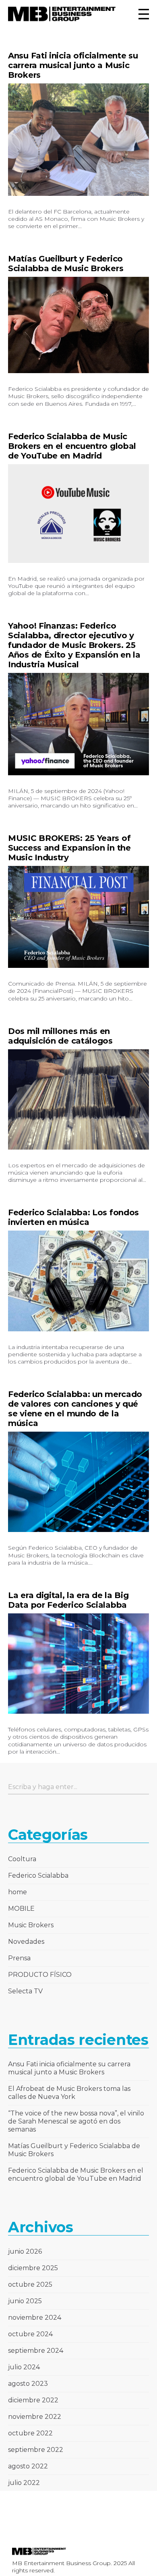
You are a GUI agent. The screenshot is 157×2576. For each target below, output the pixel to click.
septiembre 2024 (36, 2351)
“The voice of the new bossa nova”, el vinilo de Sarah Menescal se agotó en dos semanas (76, 2121)
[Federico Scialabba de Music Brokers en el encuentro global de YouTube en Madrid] (78, 514)
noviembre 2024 (35, 2318)
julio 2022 (24, 2483)
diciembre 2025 (33, 2268)
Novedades (26, 1942)
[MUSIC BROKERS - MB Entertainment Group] (62, 14)
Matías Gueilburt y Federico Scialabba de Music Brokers (66, 264)
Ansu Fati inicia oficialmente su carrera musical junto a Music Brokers (73, 65)
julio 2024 (24, 2367)
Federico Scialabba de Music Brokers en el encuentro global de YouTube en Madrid (72, 446)
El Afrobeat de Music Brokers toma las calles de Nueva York (69, 2093)
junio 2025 (25, 2301)
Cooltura (22, 1859)
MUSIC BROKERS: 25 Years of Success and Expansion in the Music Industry (69, 848)
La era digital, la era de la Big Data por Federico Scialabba (68, 1600)
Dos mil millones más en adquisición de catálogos (60, 1036)
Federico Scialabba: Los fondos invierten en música (73, 1217)
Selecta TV (25, 1991)
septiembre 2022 (36, 2450)
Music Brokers (31, 1925)
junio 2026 (25, 2251)
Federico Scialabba (38, 1875)
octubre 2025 (30, 2284)
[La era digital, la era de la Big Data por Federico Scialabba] (78, 1664)
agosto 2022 (28, 2466)
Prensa (19, 1958)
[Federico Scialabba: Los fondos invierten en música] (78, 1281)
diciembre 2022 (33, 2400)
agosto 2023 (28, 2384)
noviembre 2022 (35, 2417)
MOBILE (21, 1909)
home (18, 1892)
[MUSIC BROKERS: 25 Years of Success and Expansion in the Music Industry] (78, 917)
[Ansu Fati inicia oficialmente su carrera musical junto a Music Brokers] (78, 140)
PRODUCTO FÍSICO (40, 1975)
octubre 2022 (30, 2433)
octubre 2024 (30, 2334)
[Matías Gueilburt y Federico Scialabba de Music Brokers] (78, 325)
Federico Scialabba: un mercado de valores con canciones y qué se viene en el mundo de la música (75, 1409)
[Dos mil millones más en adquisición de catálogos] (78, 1100)
